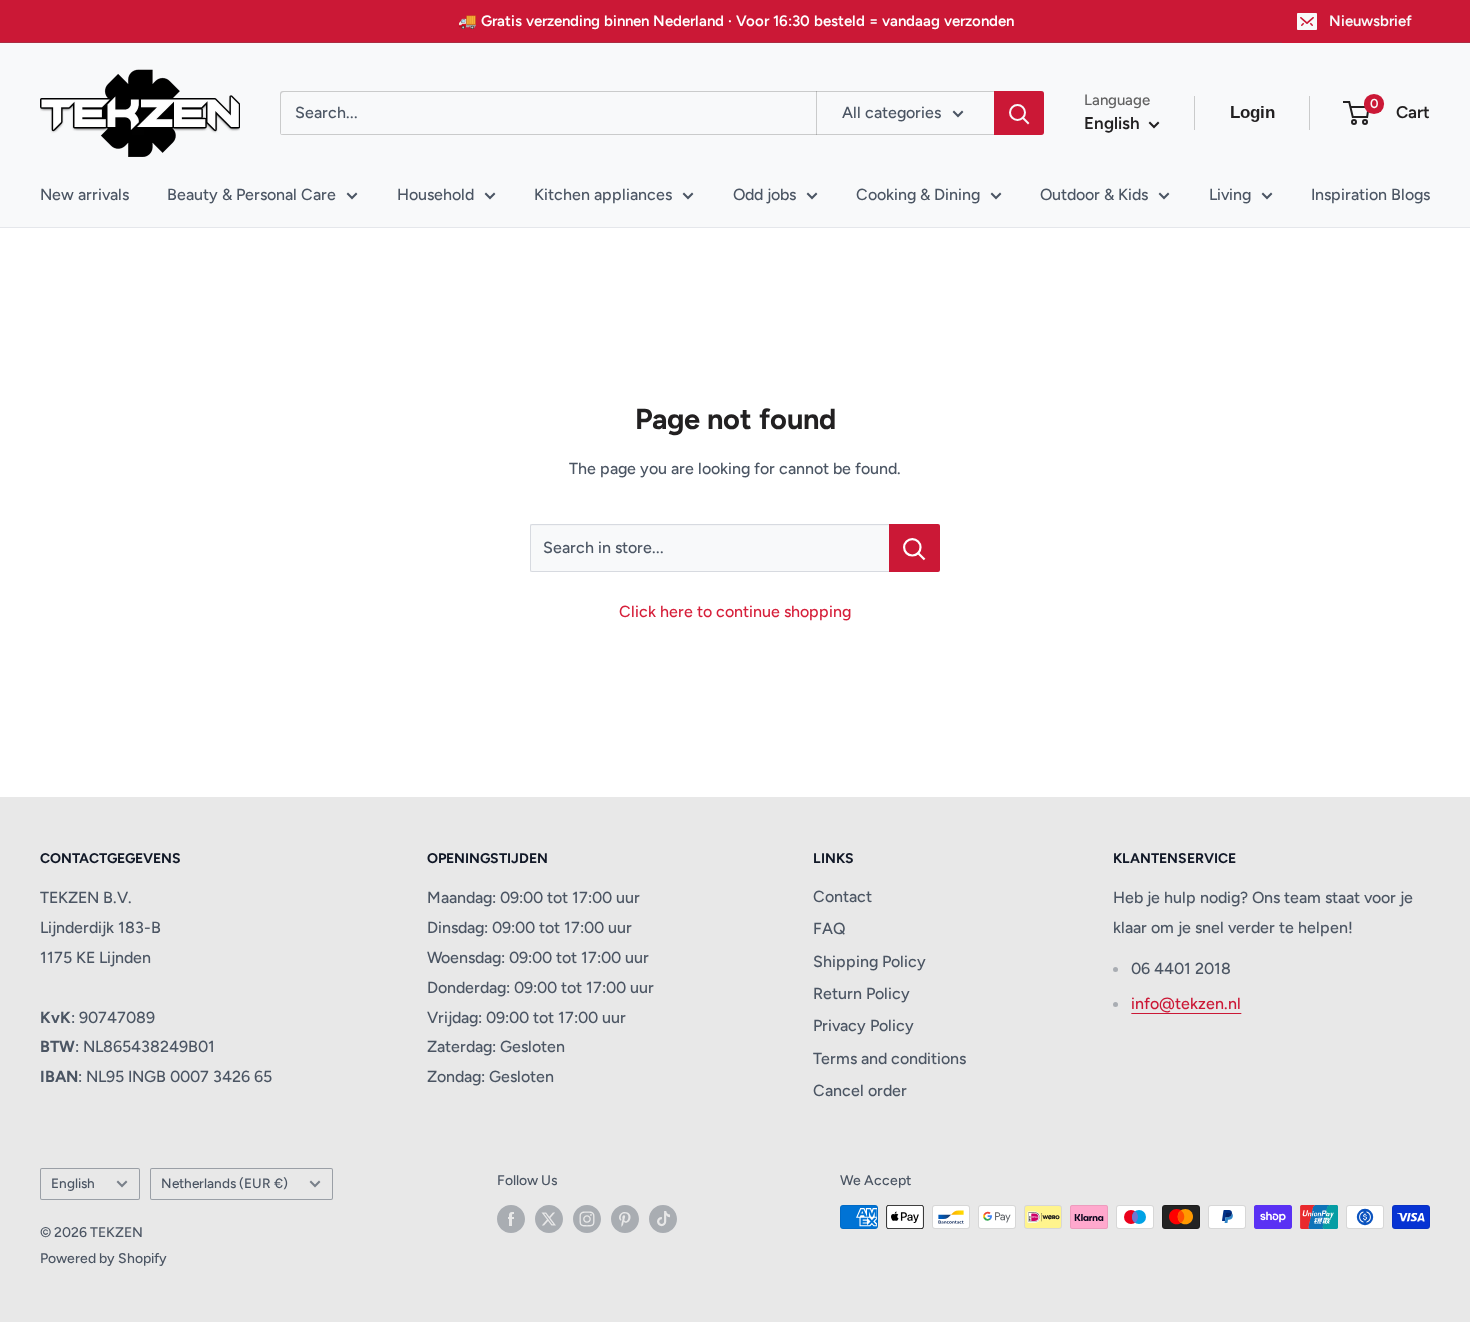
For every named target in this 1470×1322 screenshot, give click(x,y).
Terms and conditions (889, 1058)
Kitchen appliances (603, 194)
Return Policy (861, 993)
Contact (842, 896)
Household (435, 194)
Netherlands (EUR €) (224, 1183)
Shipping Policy (869, 961)
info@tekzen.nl (1186, 1003)
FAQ (829, 928)
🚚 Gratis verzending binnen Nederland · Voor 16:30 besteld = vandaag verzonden (736, 21)
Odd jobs (764, 194)
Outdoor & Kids (1094, 194)
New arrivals (84, 194)
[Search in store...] (914, 548)
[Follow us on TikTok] (663, 1219)
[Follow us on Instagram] (587, 1219)
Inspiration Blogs (1370, 194)
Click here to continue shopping (735, 611)
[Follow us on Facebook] (511, 1219)
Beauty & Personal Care (251, 194)
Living (1230, 194)
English (73, 1183)
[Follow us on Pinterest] (625, 1219)
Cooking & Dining (918, 194)
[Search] (1019, 113)
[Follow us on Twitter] (549, 1219)
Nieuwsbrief (1370, 21)
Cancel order (860, 1090)
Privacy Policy (863, 1025)
